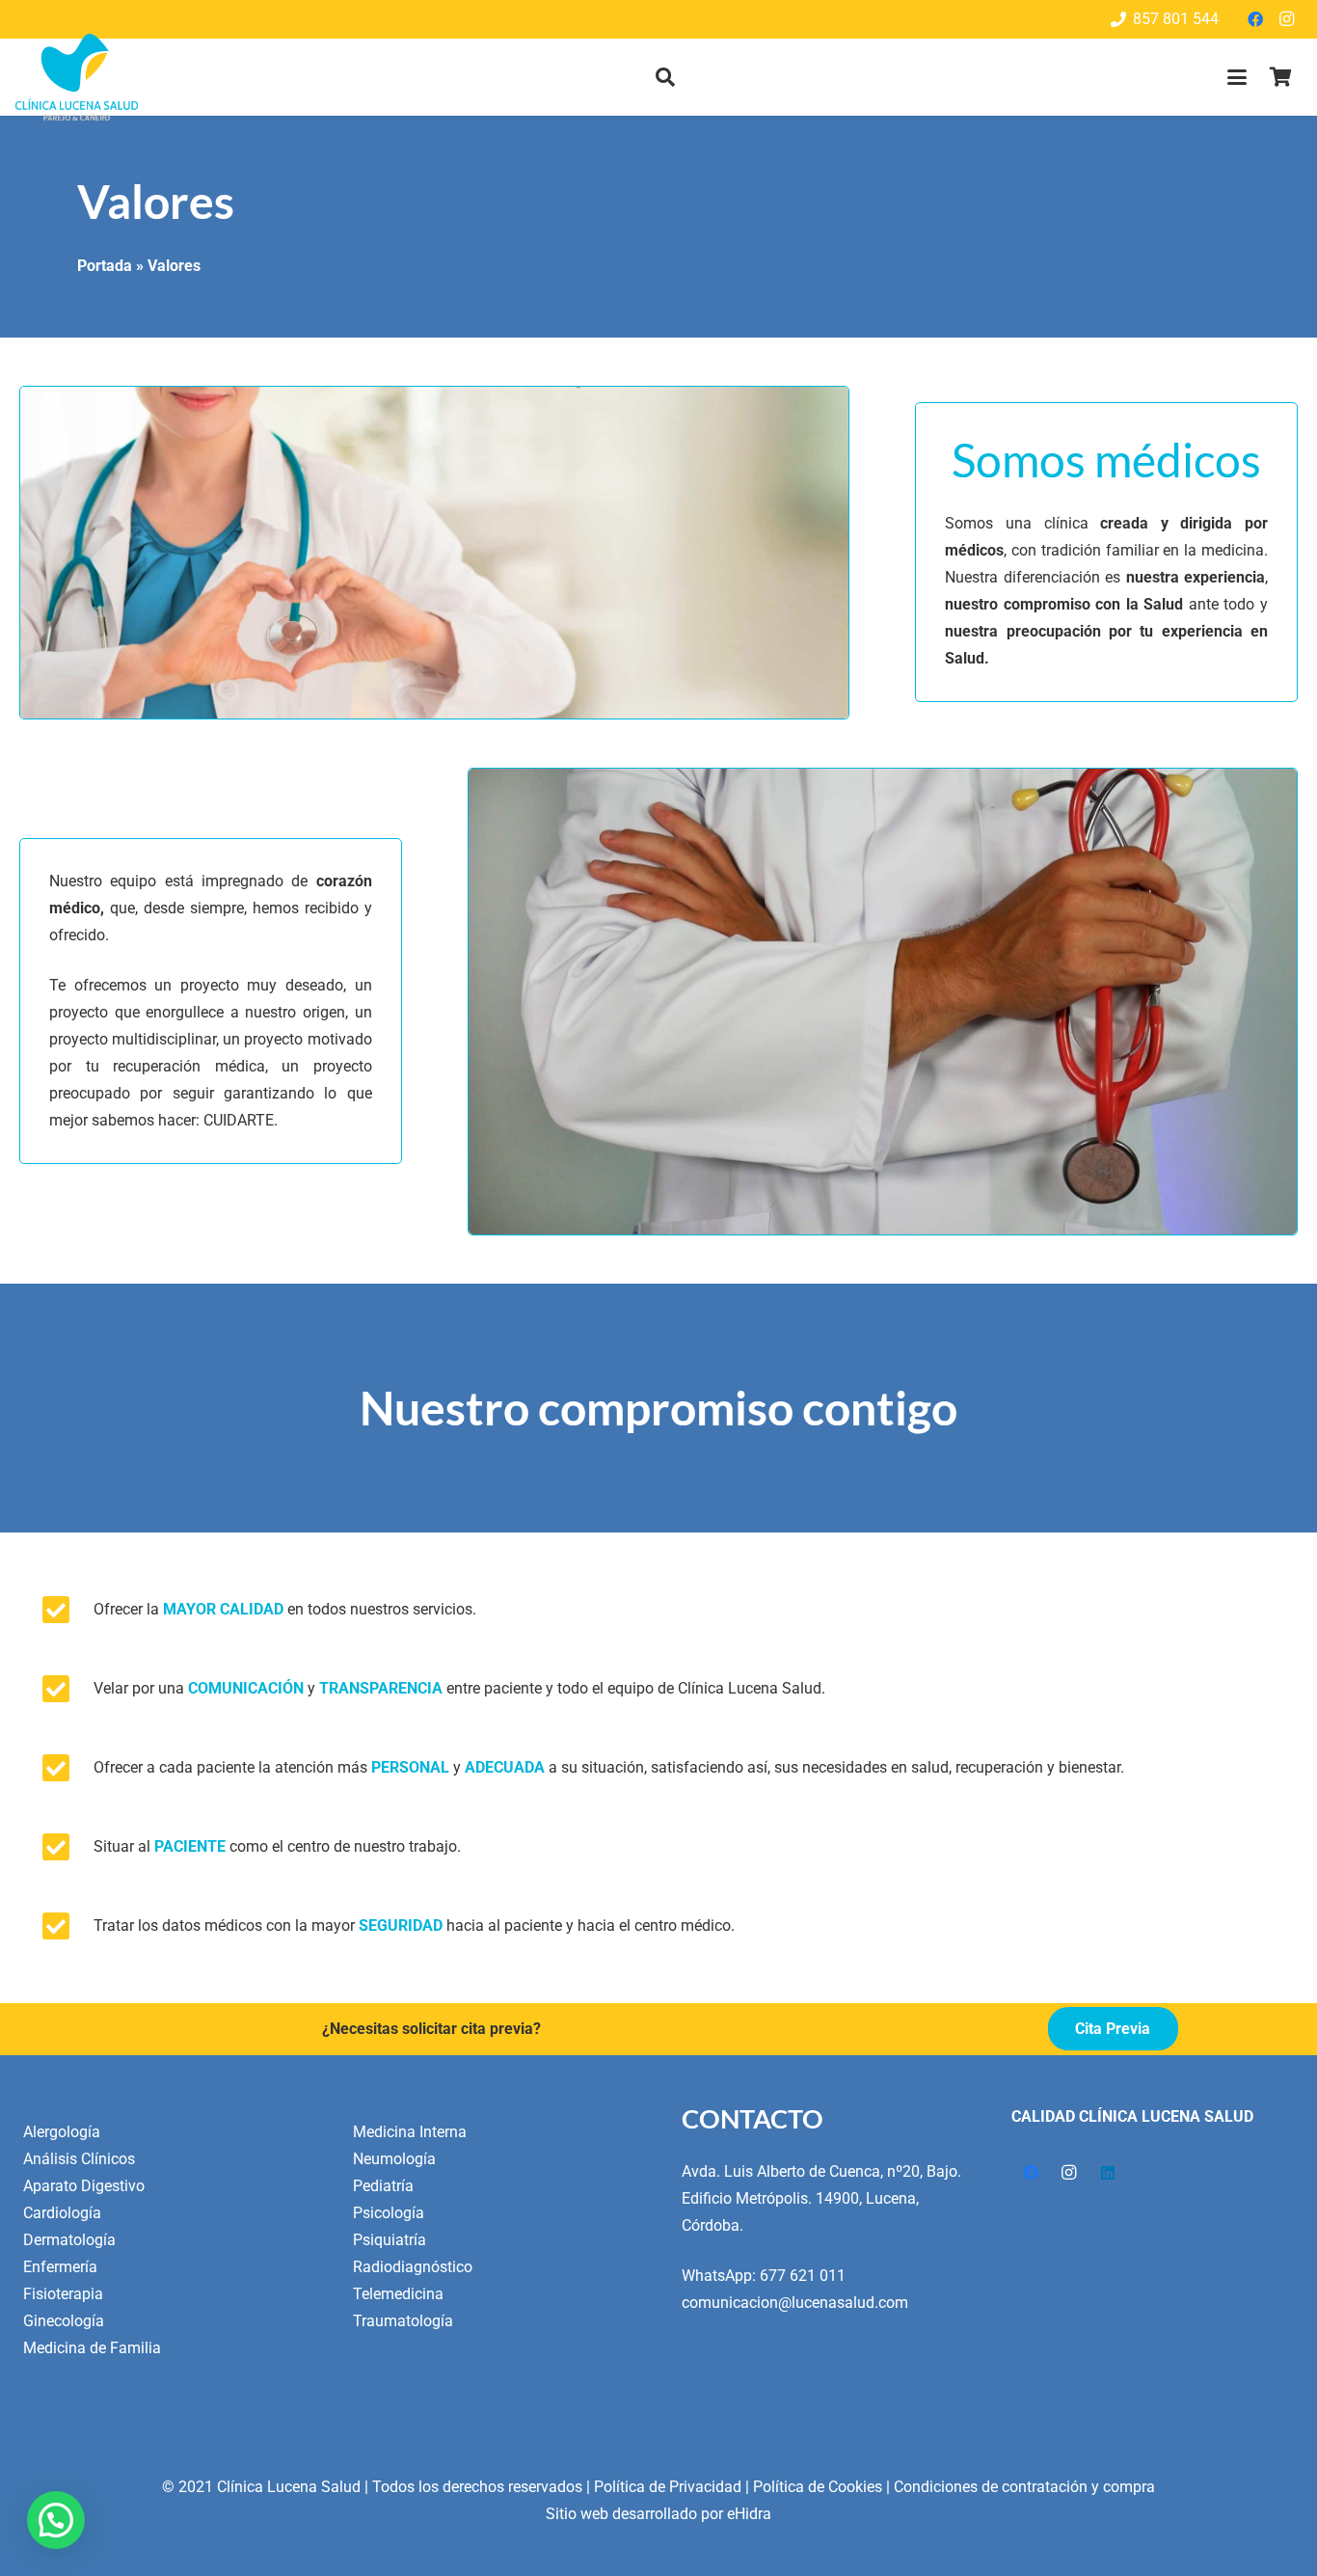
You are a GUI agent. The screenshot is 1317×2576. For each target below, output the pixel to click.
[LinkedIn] (1108, 2173)
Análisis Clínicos (79, 2159)
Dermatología (69, 2240)
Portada (105, 266)
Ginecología (64, 2321)
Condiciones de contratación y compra (1024, 2487)
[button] (665, 77)
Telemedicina (398, 2294)
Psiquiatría (390, 2240)
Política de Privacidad (668, 2487)
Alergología (62, 2132)
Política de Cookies (818, 2487)
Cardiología (62, 2213)
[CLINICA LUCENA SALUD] (77, 77)
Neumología (394, 2159)
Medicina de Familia (92, 2348)
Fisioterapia (63, 2294)
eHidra (749, 2514)
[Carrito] (1280, 77)
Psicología (389, 2213)
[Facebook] (1255, 19)
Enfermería (60, 2267)
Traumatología (403, 2321)
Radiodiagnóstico (413, 2267)
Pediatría (383, 2186)
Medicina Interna (410, 2132)
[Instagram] (1286, 19)
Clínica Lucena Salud (289, 2487)
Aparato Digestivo (84, 2186)
